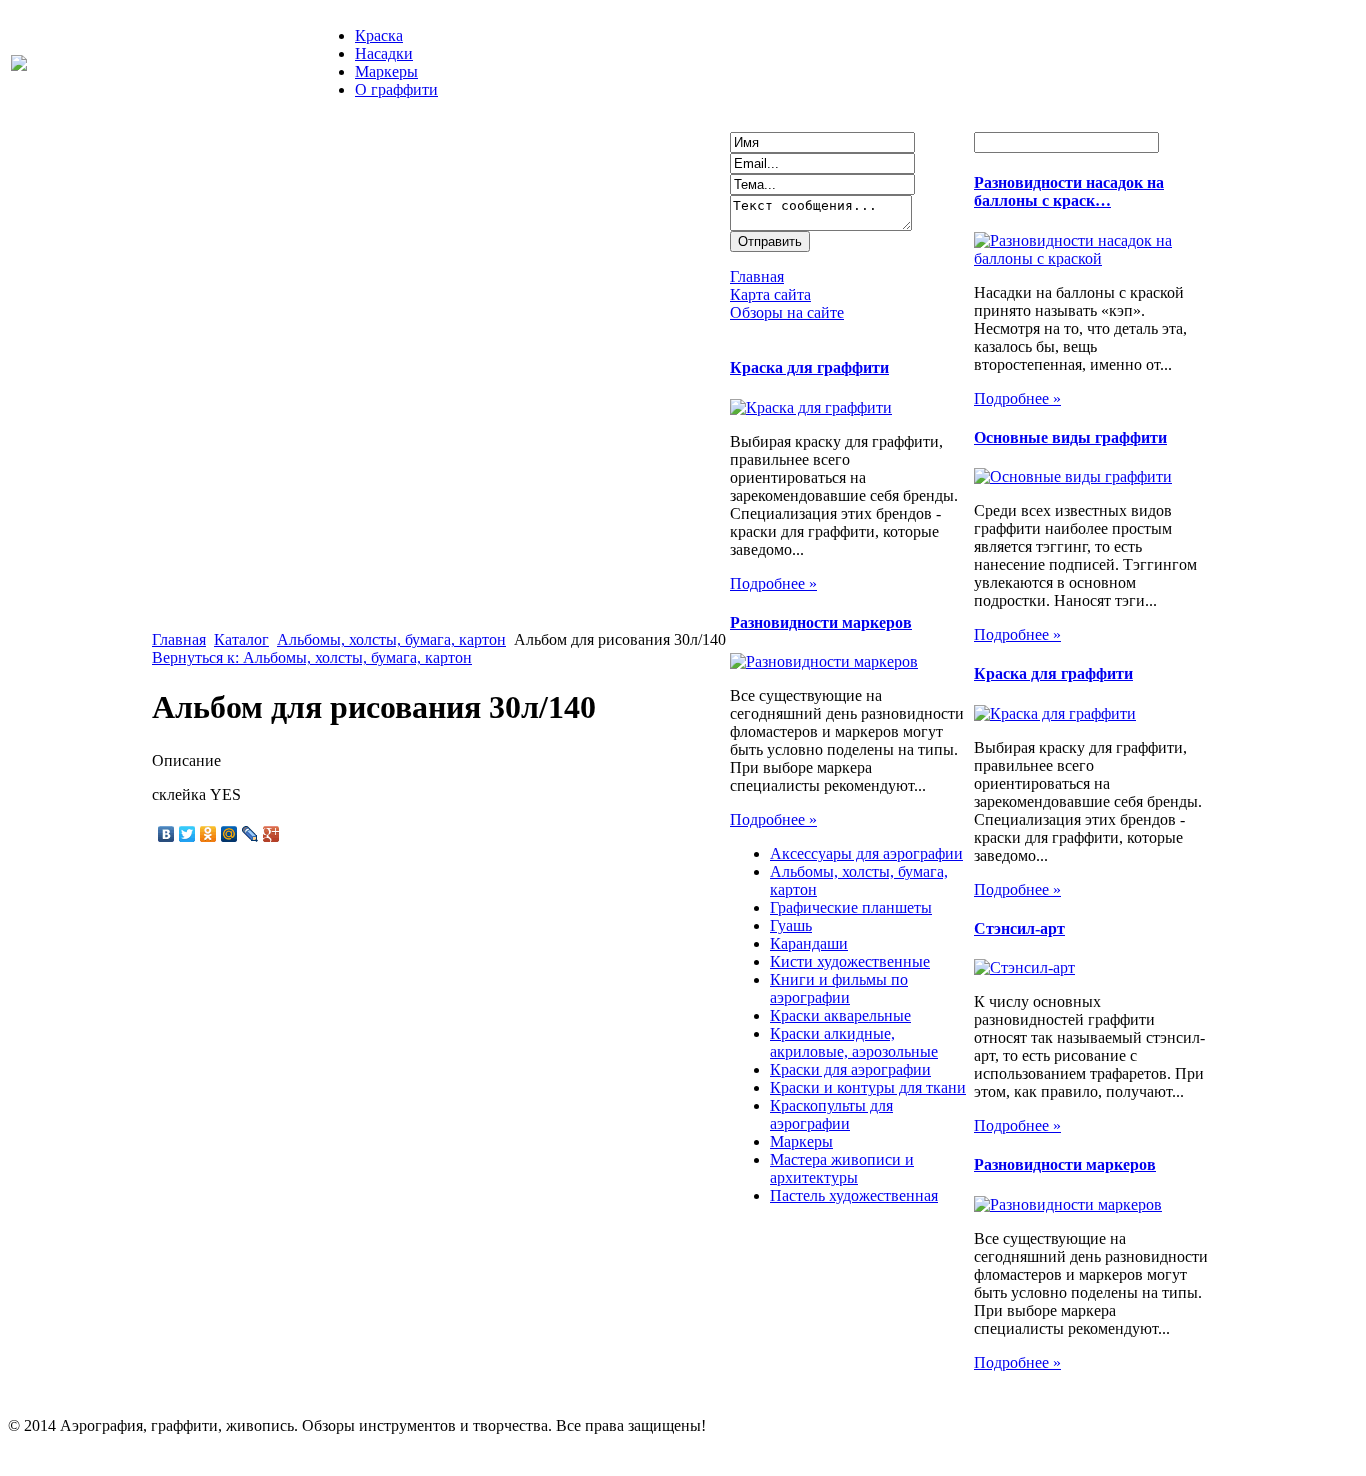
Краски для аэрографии (850, 1069)
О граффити (396, 89)
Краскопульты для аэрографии (831, 1114)
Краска (379, 35)
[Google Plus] (271, 834)
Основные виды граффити (1070, 437)
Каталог (241, 639)
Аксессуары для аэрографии (866, 853)
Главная (179, 639)
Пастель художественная (854, 1195)
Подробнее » (773, 583)
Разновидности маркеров (821, 622)
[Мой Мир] (229, 834)
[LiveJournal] (250, 834)
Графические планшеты (851, 907)
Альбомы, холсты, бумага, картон (391, 639)
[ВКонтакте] (166, 834)
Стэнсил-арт (1019, 928)
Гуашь (791, 925)
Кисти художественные (850, 961)
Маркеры (386, 71)
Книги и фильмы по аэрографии (839, 988)
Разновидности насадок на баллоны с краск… (1069, 191)
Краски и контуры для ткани (868, 1087)
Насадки (384, 53)
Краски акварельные (840, 1015)
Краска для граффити (809, 367)
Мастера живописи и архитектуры (842, 1168)
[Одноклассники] (208, 834)
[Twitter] (187, 834)
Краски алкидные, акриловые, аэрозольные (854, 1042)
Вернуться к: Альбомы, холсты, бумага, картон (312, 657)
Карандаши (809, 943)
